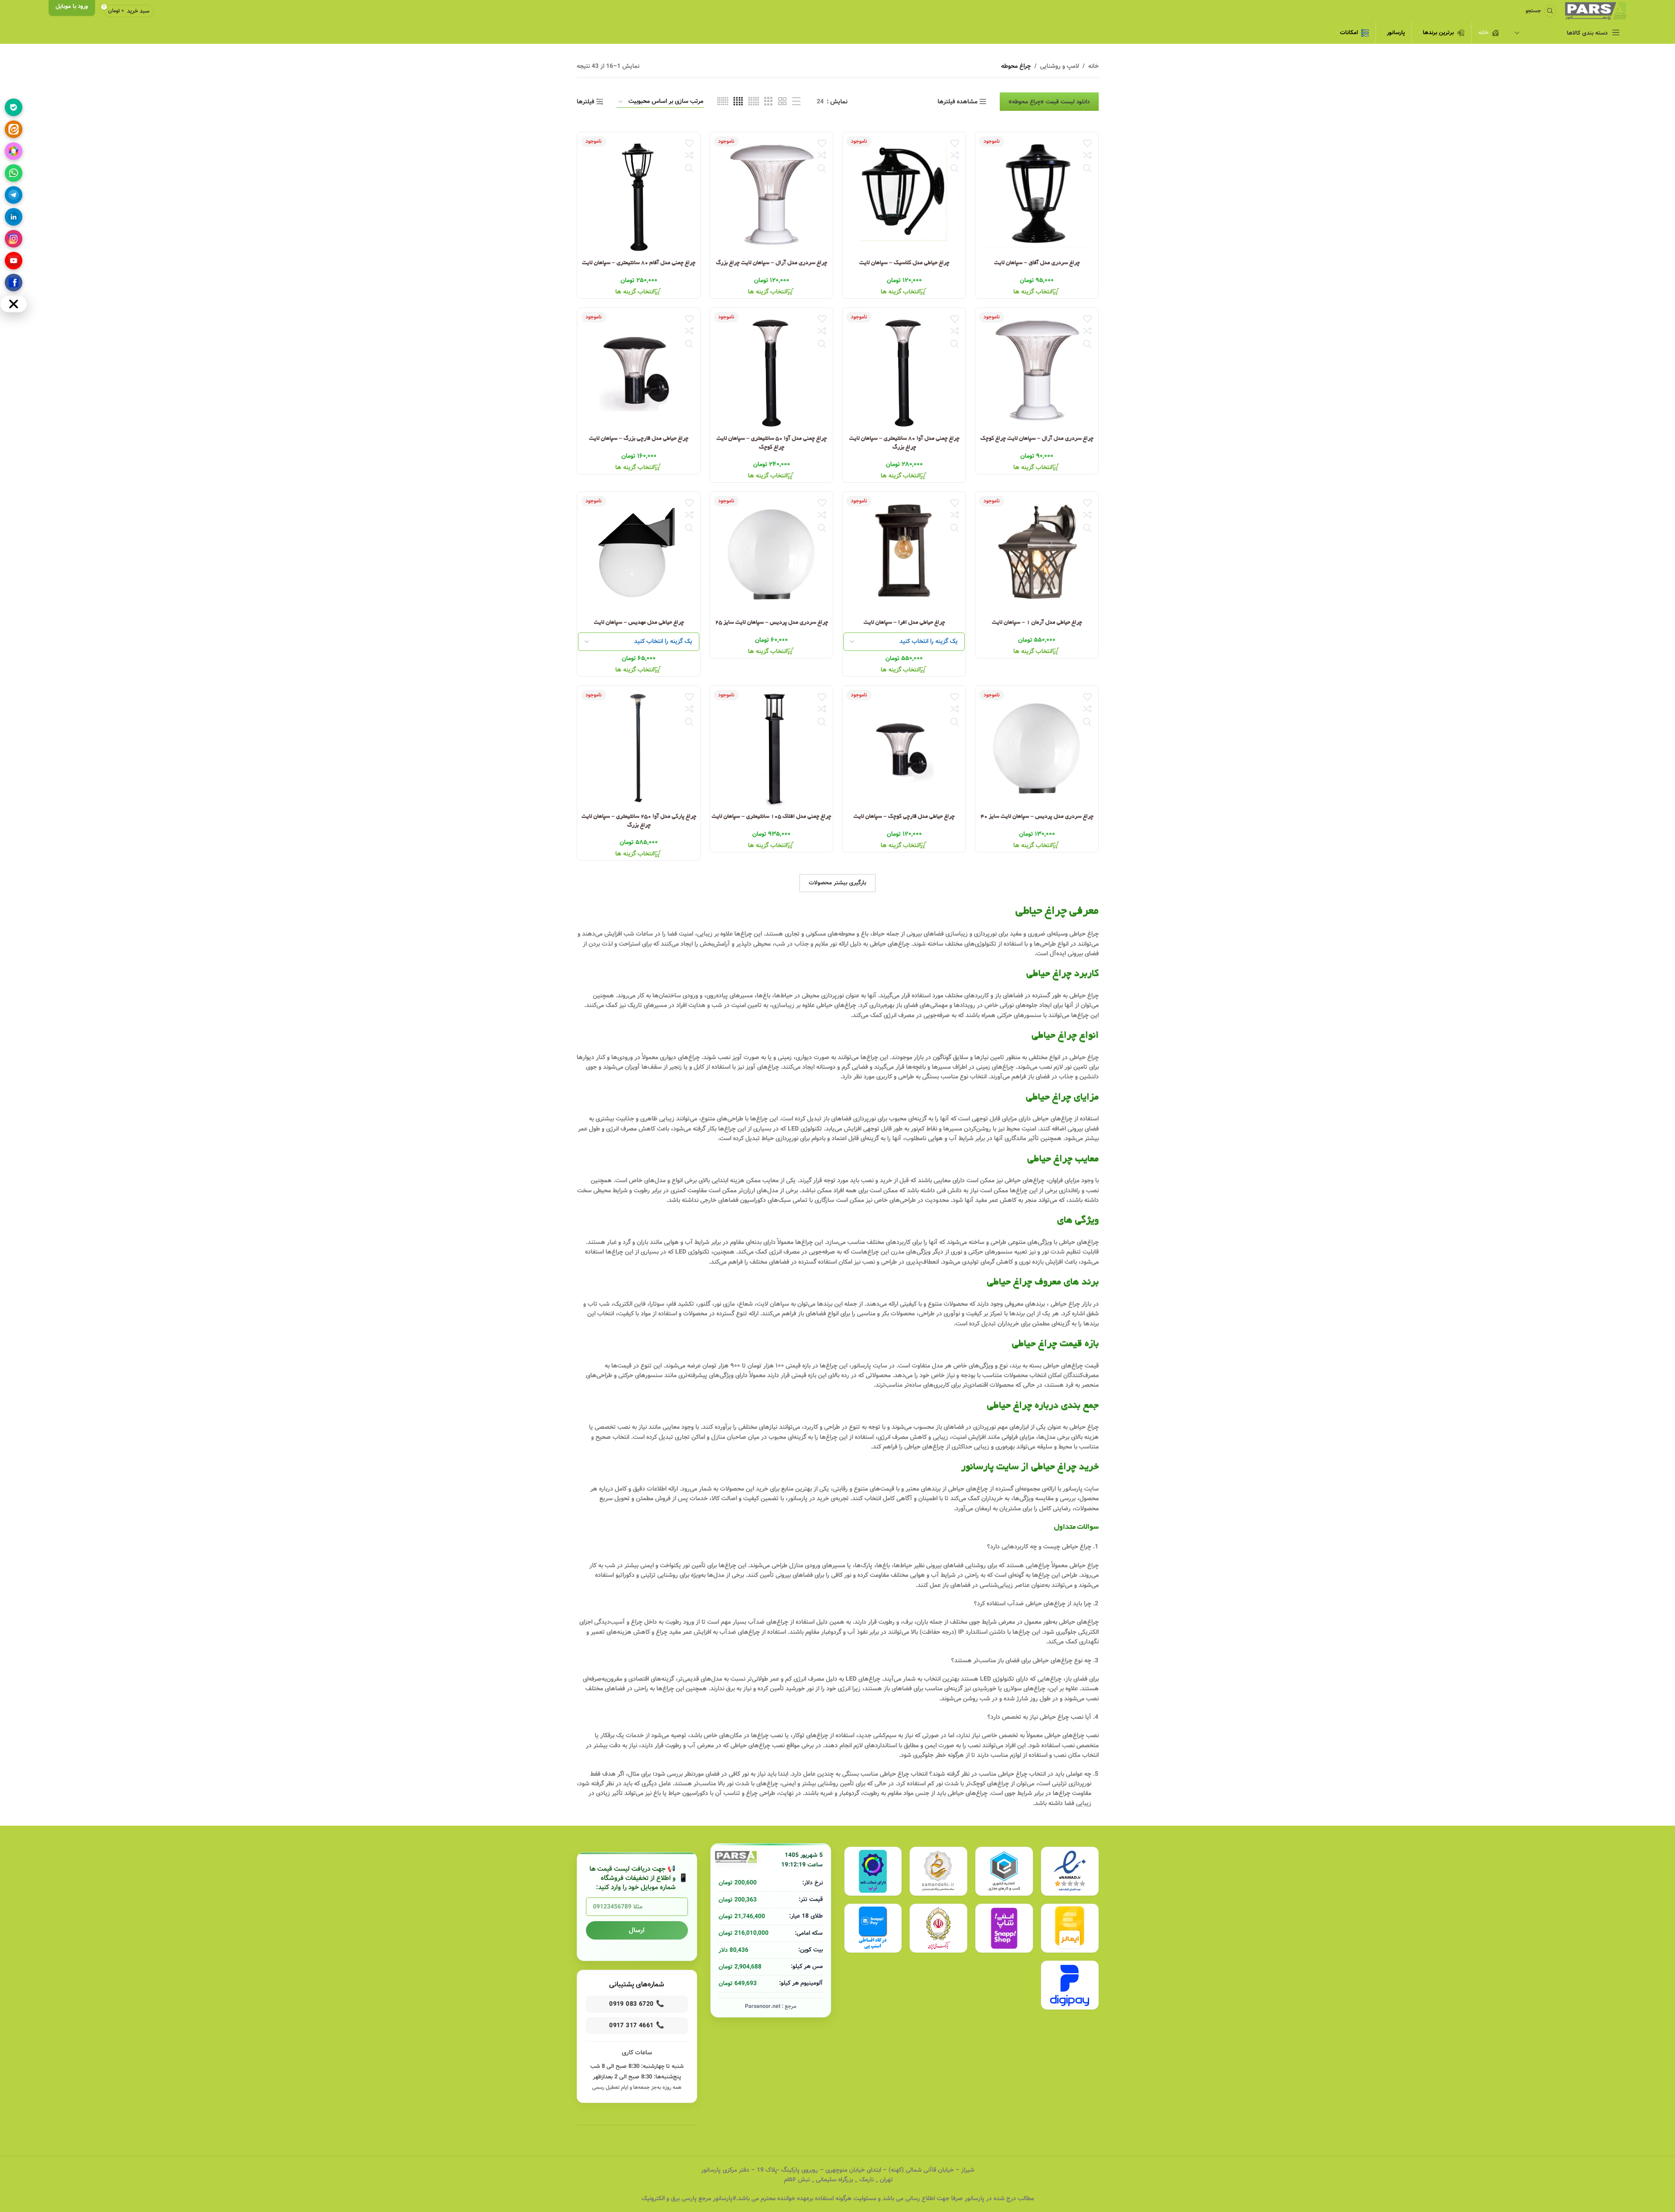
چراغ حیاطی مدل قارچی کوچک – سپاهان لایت (904, 817)
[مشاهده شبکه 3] (768, 102)
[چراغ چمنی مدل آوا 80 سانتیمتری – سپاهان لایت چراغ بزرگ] (904, 369)
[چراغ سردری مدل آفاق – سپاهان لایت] (1037, 194)
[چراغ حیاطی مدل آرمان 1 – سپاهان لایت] (1037, 553)
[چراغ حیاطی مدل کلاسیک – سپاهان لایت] (904, 194)
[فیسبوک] (14, 283)
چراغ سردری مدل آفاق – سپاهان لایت (1037, 263)
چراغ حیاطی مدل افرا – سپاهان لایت (904, 623)
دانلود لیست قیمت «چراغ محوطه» (1049, 102)
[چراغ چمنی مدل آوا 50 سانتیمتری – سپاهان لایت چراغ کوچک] (771, 369)
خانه (1093, 66)
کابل (699, 1067)
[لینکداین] (14, 217)
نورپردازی (985, 934)
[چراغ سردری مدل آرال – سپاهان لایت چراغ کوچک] (1037, 369)
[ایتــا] (14, 129)
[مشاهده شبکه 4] (738, 102)
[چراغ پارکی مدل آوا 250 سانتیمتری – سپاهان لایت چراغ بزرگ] (639, 747)
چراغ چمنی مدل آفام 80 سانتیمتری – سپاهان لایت (639, 263)
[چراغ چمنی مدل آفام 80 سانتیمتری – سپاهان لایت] (639, 194)
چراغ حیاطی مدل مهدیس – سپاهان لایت (638, 623)
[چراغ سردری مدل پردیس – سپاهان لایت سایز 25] (771, 553)
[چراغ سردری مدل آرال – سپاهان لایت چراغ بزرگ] (771, 194)
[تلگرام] (14, 195)
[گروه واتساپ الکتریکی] (14, 173)
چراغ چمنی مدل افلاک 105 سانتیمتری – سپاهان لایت (771, 817)
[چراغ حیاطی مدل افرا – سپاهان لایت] (904, 553)
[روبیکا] (14, 151)
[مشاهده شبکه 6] (723, 102)
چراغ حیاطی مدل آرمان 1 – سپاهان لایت (1037, 623)
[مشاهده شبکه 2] (782, 102)
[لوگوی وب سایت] (1596, 11)
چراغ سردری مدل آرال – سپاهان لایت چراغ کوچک (1037, 439)
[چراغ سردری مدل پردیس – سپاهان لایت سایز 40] (1037, 747)
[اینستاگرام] (14, 239)
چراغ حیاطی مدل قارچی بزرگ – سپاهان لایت (639, 439)
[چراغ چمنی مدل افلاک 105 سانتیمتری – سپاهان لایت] (771, 747)
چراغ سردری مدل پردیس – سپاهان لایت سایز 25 (771, 623)
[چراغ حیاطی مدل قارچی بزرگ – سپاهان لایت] (639, 369)
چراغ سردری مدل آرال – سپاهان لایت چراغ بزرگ (771, 263)
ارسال (637, 1930)
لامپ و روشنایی (1060, 66)
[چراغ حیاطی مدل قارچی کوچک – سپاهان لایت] (904, 747)
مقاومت (697, 1191)
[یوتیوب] (14, 261)
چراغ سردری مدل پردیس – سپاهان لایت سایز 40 (1037, 817)
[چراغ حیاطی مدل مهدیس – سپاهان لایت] (639, 553)
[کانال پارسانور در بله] (14, 107)
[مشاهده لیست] (796, 102)
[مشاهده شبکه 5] (754, 102)
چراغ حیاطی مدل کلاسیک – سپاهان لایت (904, 263)
